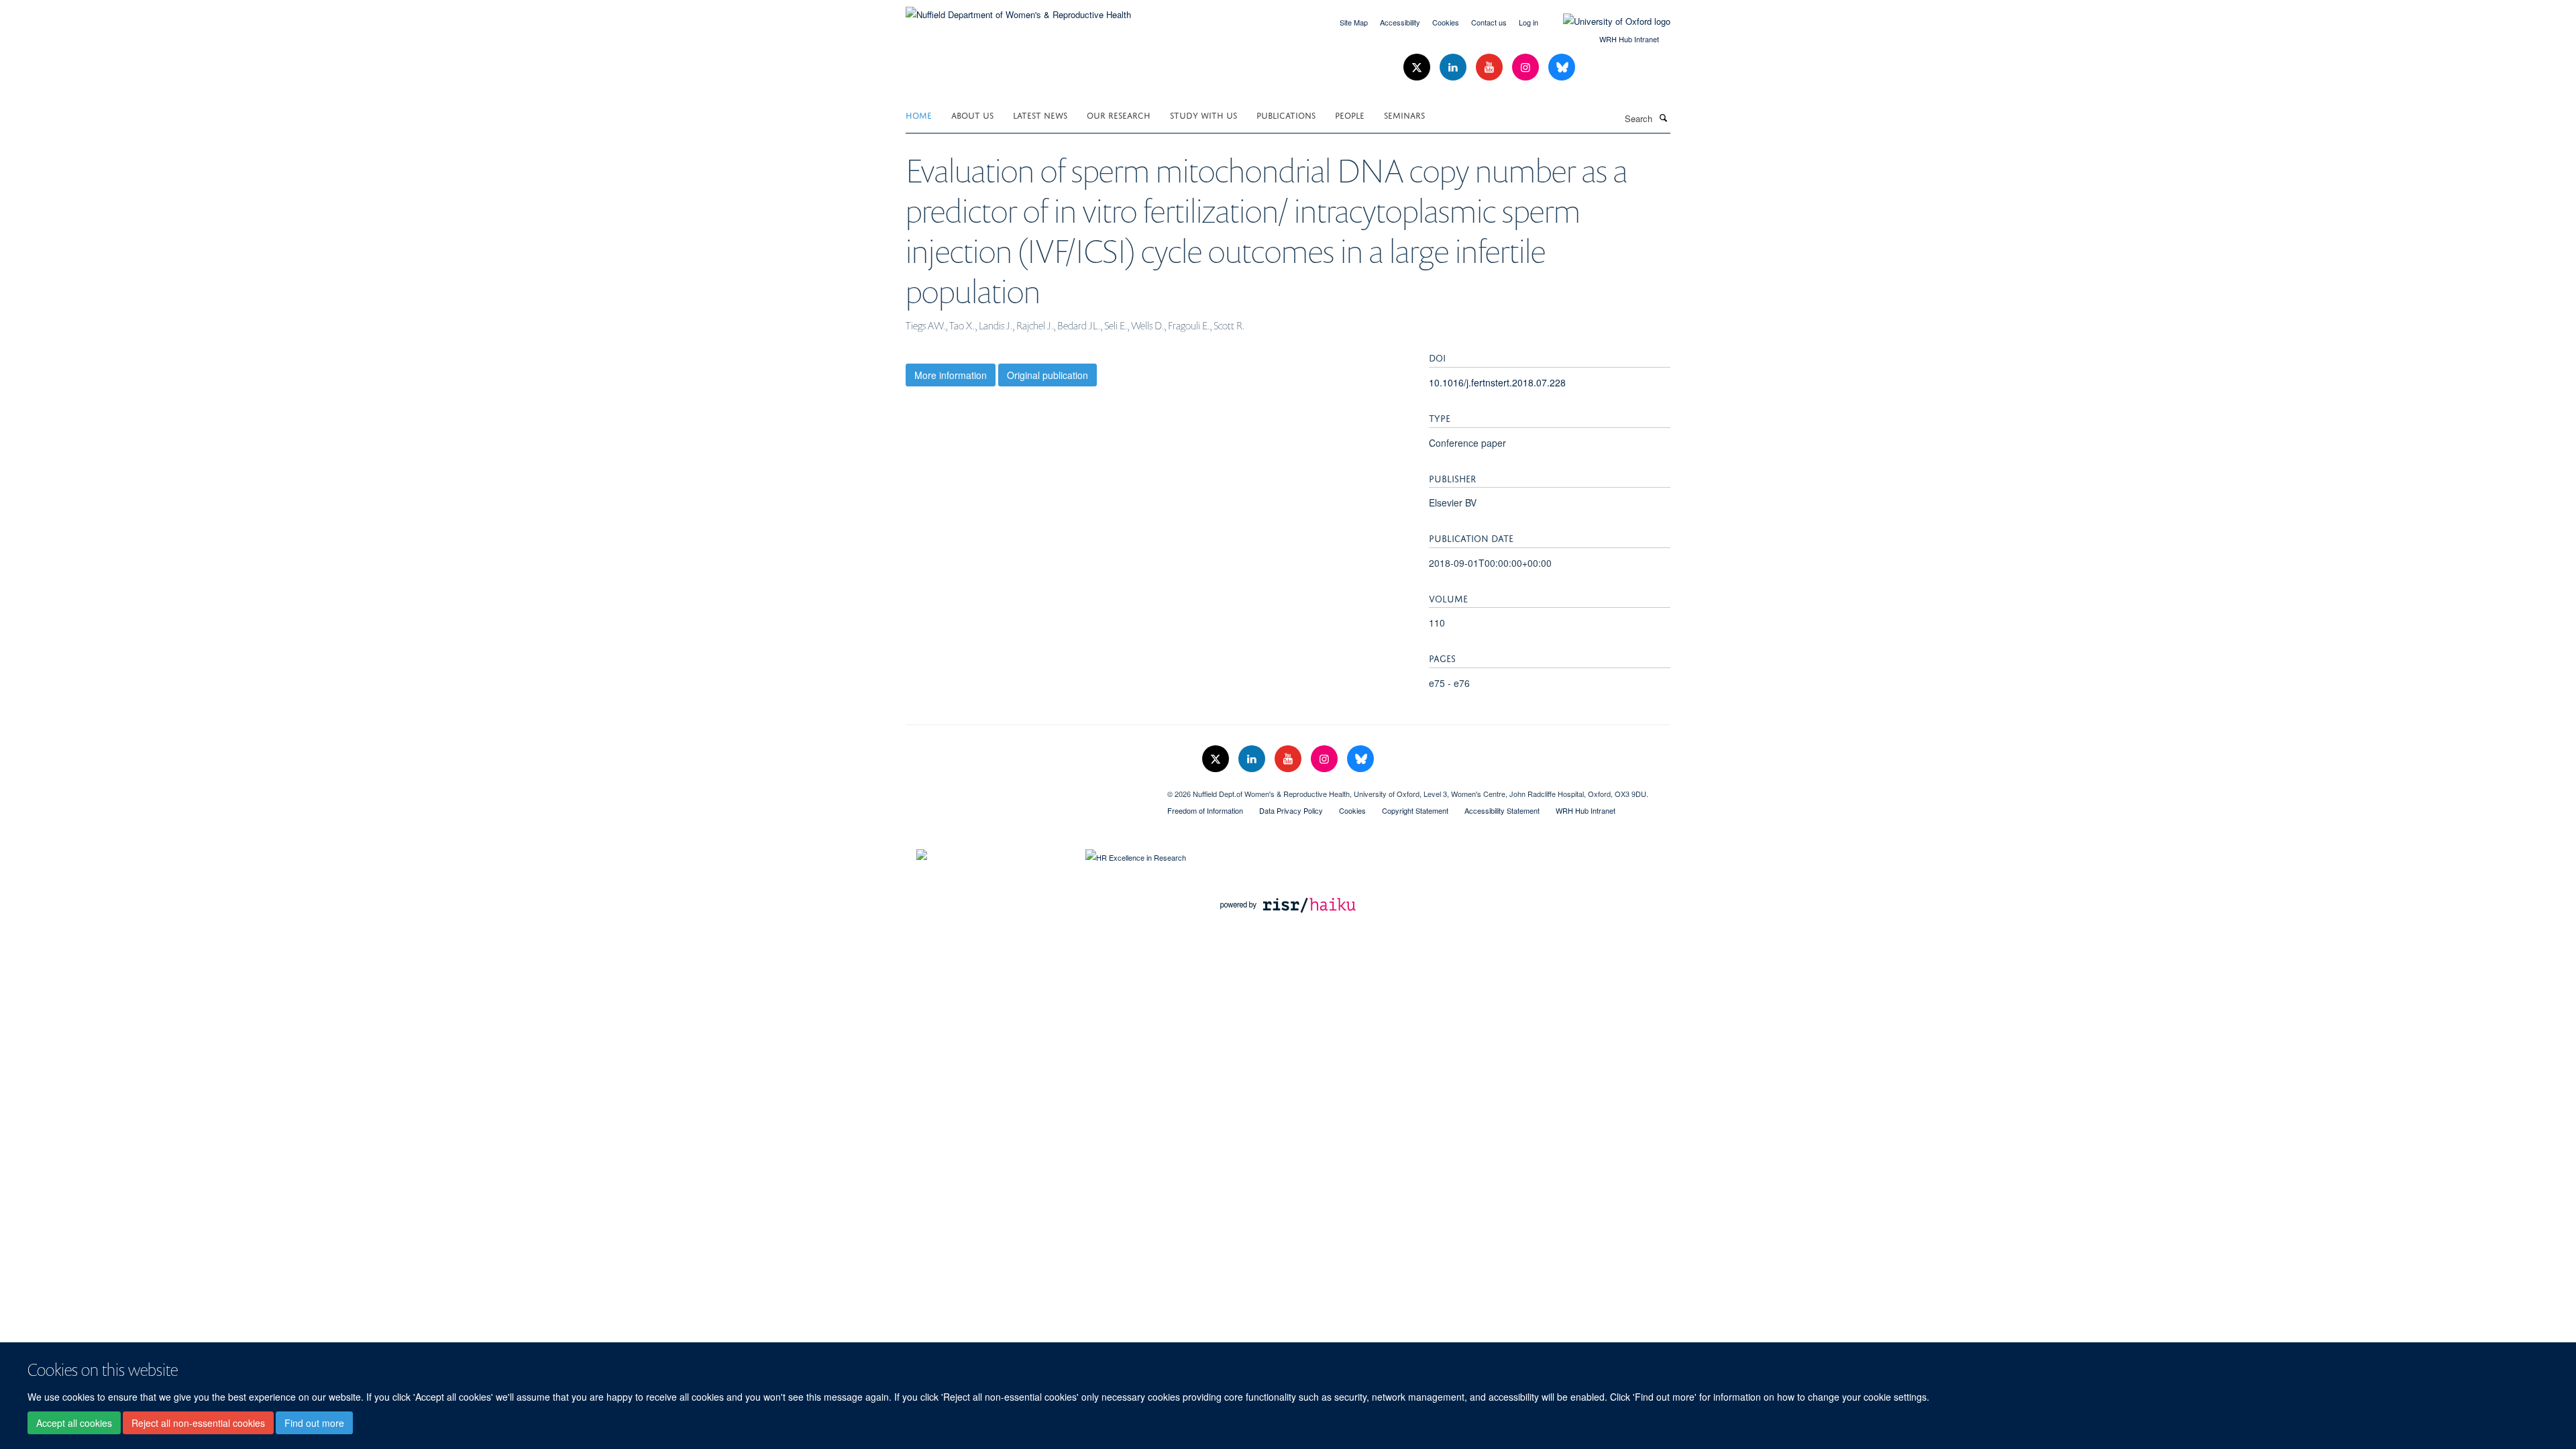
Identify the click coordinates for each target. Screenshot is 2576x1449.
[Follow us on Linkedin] (1454, 67)
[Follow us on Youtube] (1491, 67)
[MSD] (1026, 789)
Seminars (1404, 114)
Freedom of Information (1205, 810)
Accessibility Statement (1502, 810)
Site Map (1354, 22)
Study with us (1203, 114)
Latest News (1040, 114)
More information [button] (951, 375)
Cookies (1446, 22)
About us (972, 114)
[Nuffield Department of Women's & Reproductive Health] (1018, 10)
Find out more (314, 1423)
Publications (1286, 114)
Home (919, 114)
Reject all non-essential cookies (198, 1423)
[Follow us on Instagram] (1527, 67)
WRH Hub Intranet (1629, 39)
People (1350, 114)
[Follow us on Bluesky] (1562, 67)
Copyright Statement (1415, 810)
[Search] (1663, 117)
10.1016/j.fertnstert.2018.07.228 (1497, 382)
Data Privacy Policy (1291, 810)
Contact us (1489, 22)
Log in (1528, 22)
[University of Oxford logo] (1607, 21)
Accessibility (1400, 22)
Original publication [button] (1048, 375)
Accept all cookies (74, 1423)
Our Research (1119, 114)
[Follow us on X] (1418, 67)
